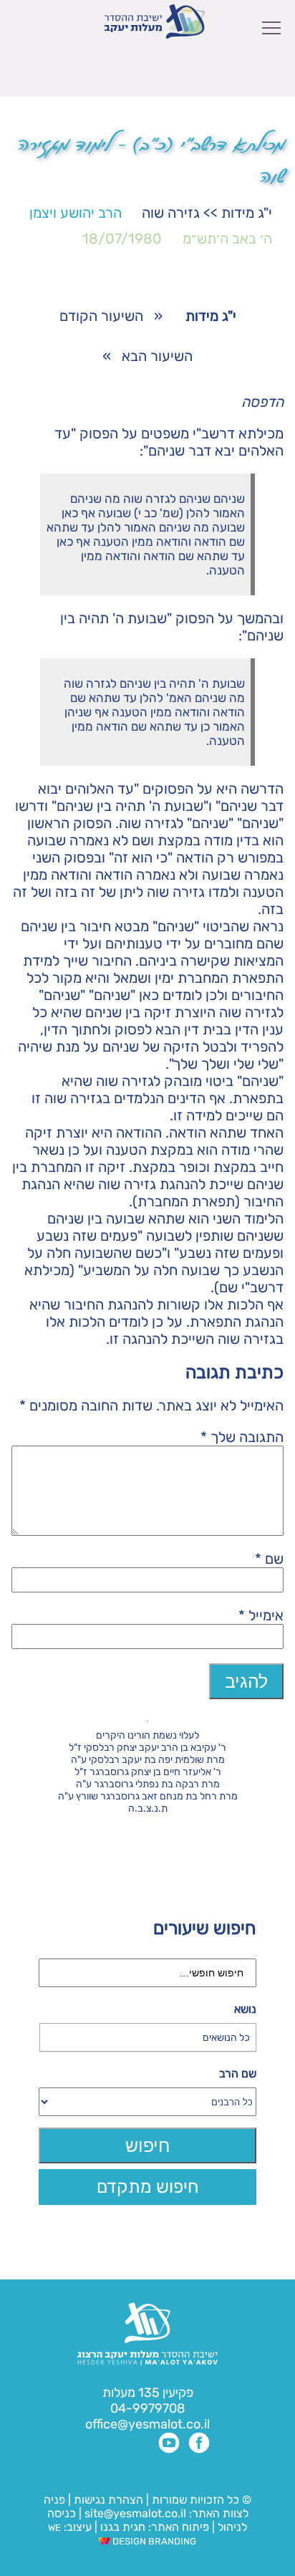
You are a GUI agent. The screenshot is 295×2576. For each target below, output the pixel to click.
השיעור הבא (157, 356)
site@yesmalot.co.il (135, 2513)
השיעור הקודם (101, 316)
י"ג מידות (247, 213)
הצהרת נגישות (108, 2500)
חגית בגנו (121, 2527)
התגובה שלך (242, 1437)
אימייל (261, 1615)
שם (269, 1559)
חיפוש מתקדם (148, 2187)
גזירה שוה (171, 213)
